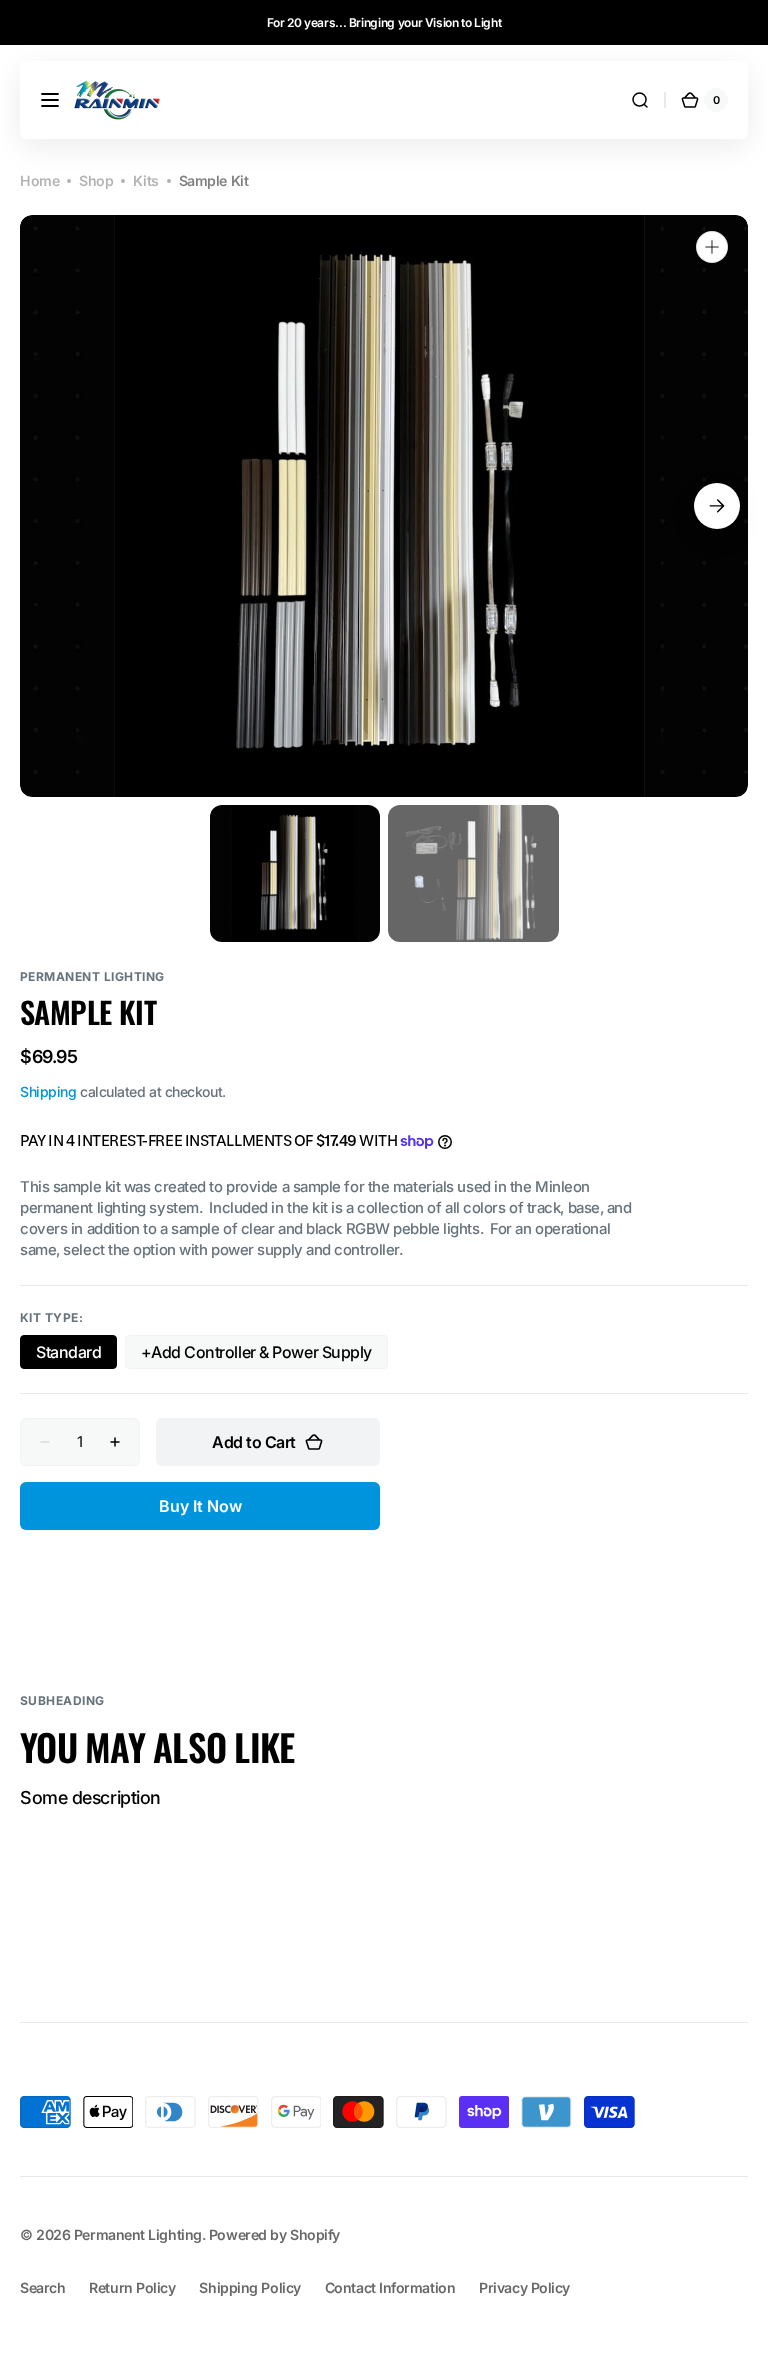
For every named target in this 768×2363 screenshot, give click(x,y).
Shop (96, 180)
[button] (50, 100)
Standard (76, 1355)
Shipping (48, 1091)
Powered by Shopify (274, 2234)
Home (39, 180)
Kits (145, 180)
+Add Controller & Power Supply (256, 1355)
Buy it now (200, 1506)
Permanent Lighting (138, 2234)
